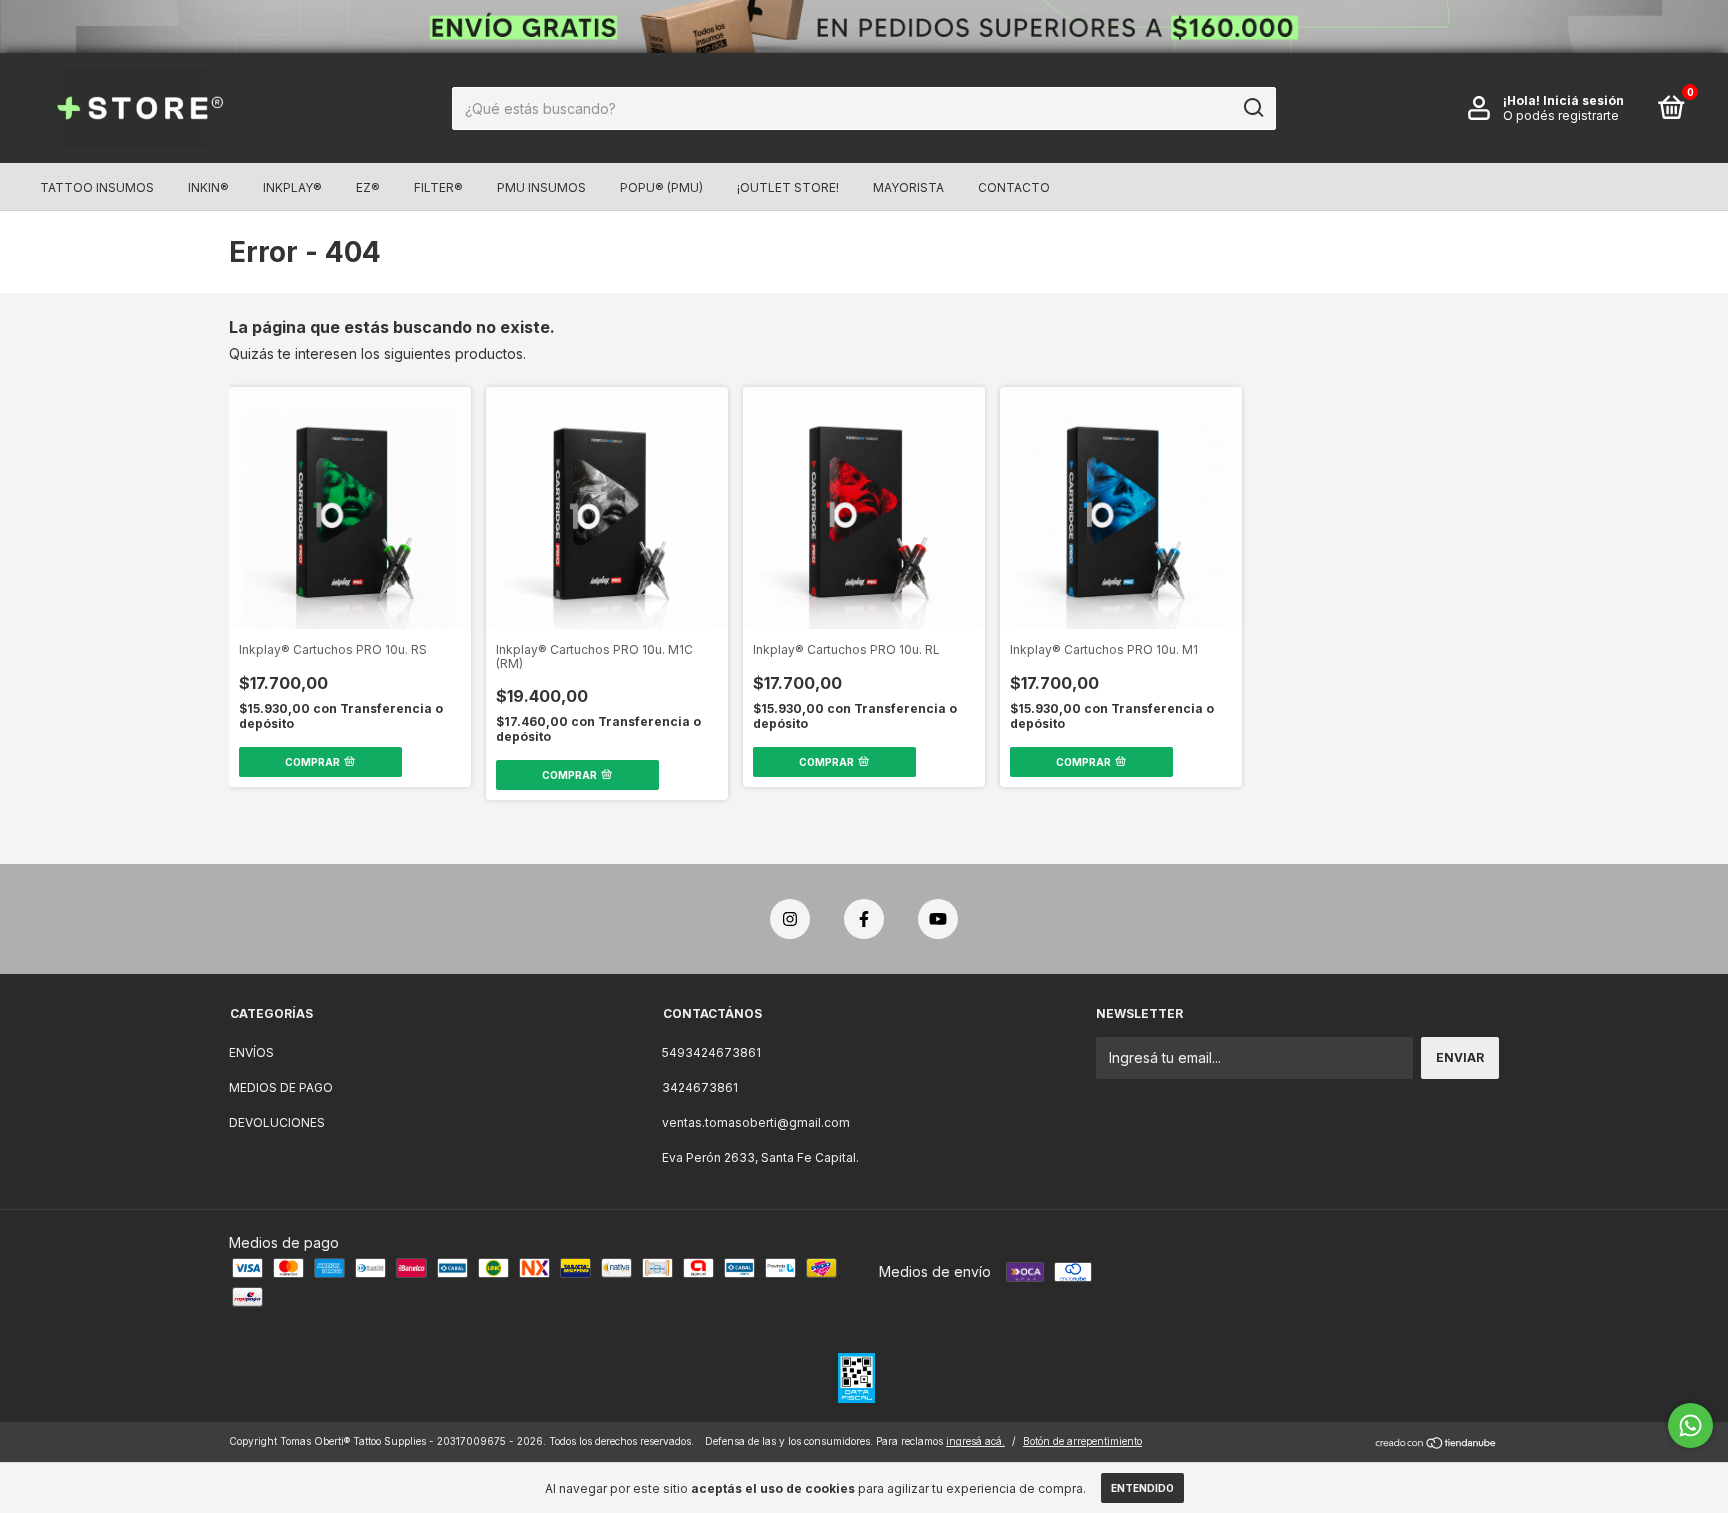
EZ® (368, 187)
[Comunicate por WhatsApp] (1690, 1425)
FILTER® (438, 187)
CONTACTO (1014, 187)
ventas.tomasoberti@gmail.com (756, 1122)
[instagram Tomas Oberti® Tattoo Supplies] (790, 919)
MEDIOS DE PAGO (281, 1087)
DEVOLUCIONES (277, 1122)
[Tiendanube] (1436, 1443)
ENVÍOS (251, 1052)
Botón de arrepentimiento (1082, 1441)
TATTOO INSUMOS (97, 187)
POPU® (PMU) (661, 187)
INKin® (208, 187)
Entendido (1142, 1488)
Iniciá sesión (1583, 100)
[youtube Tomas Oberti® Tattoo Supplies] (938, 919)
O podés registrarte (1561, 115)
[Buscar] (1252, 108)
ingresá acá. (975, 1441)
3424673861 (700, 1087)
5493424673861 (711, 1052)
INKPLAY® (292, 187)
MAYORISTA (908, 187)
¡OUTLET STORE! (788, 187)
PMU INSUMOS (541, 187)
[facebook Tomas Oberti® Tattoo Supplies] (864, 919)
